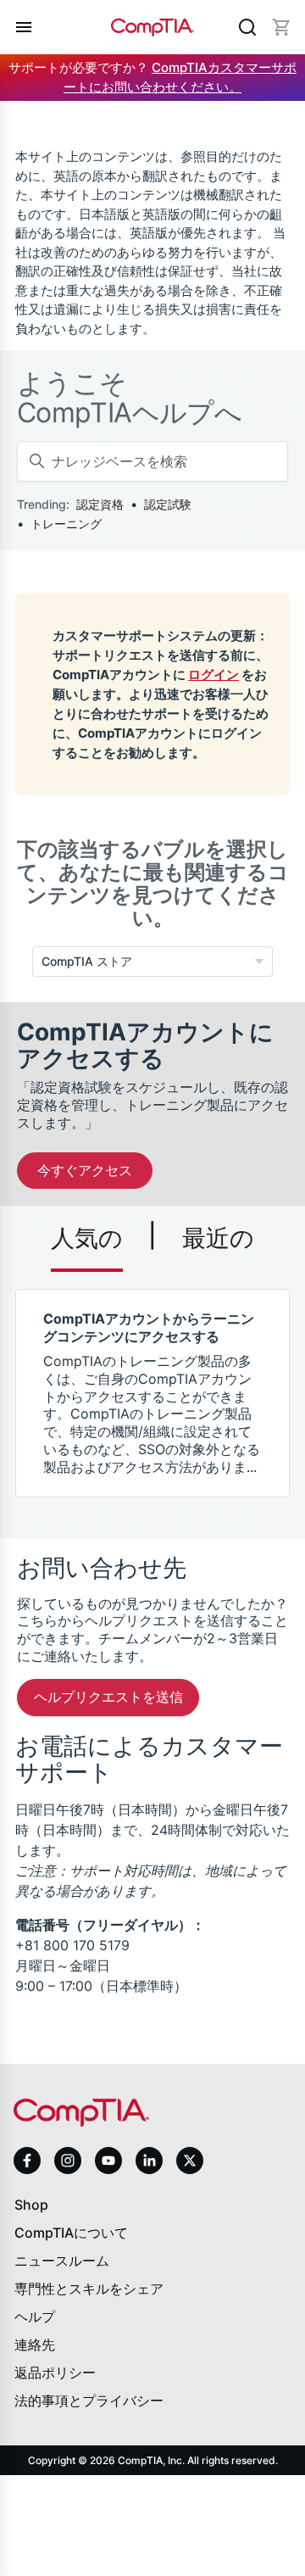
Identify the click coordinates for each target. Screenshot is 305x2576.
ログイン (213, 675)
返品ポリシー (55, 2372)
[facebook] (27, 2161)
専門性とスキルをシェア (89, 2289)
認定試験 (168, 504)
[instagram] (68, 2161)
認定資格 (100, 504)
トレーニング (66, 524)
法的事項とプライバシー (89, 2400)
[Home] (153, 27)
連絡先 (35, 2345)
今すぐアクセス (85, 1170)
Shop (31, 2205)
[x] (190, 2161)
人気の (87, 1238)
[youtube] (108, 2161)
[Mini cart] (281, 27)
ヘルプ (35, 2317)
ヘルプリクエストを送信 (108, 1697)
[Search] (247, 27)
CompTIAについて (71, 2233)
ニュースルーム (62, 2261)
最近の (218, 1238)
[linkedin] (149, 2160)
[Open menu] (24, 27)
